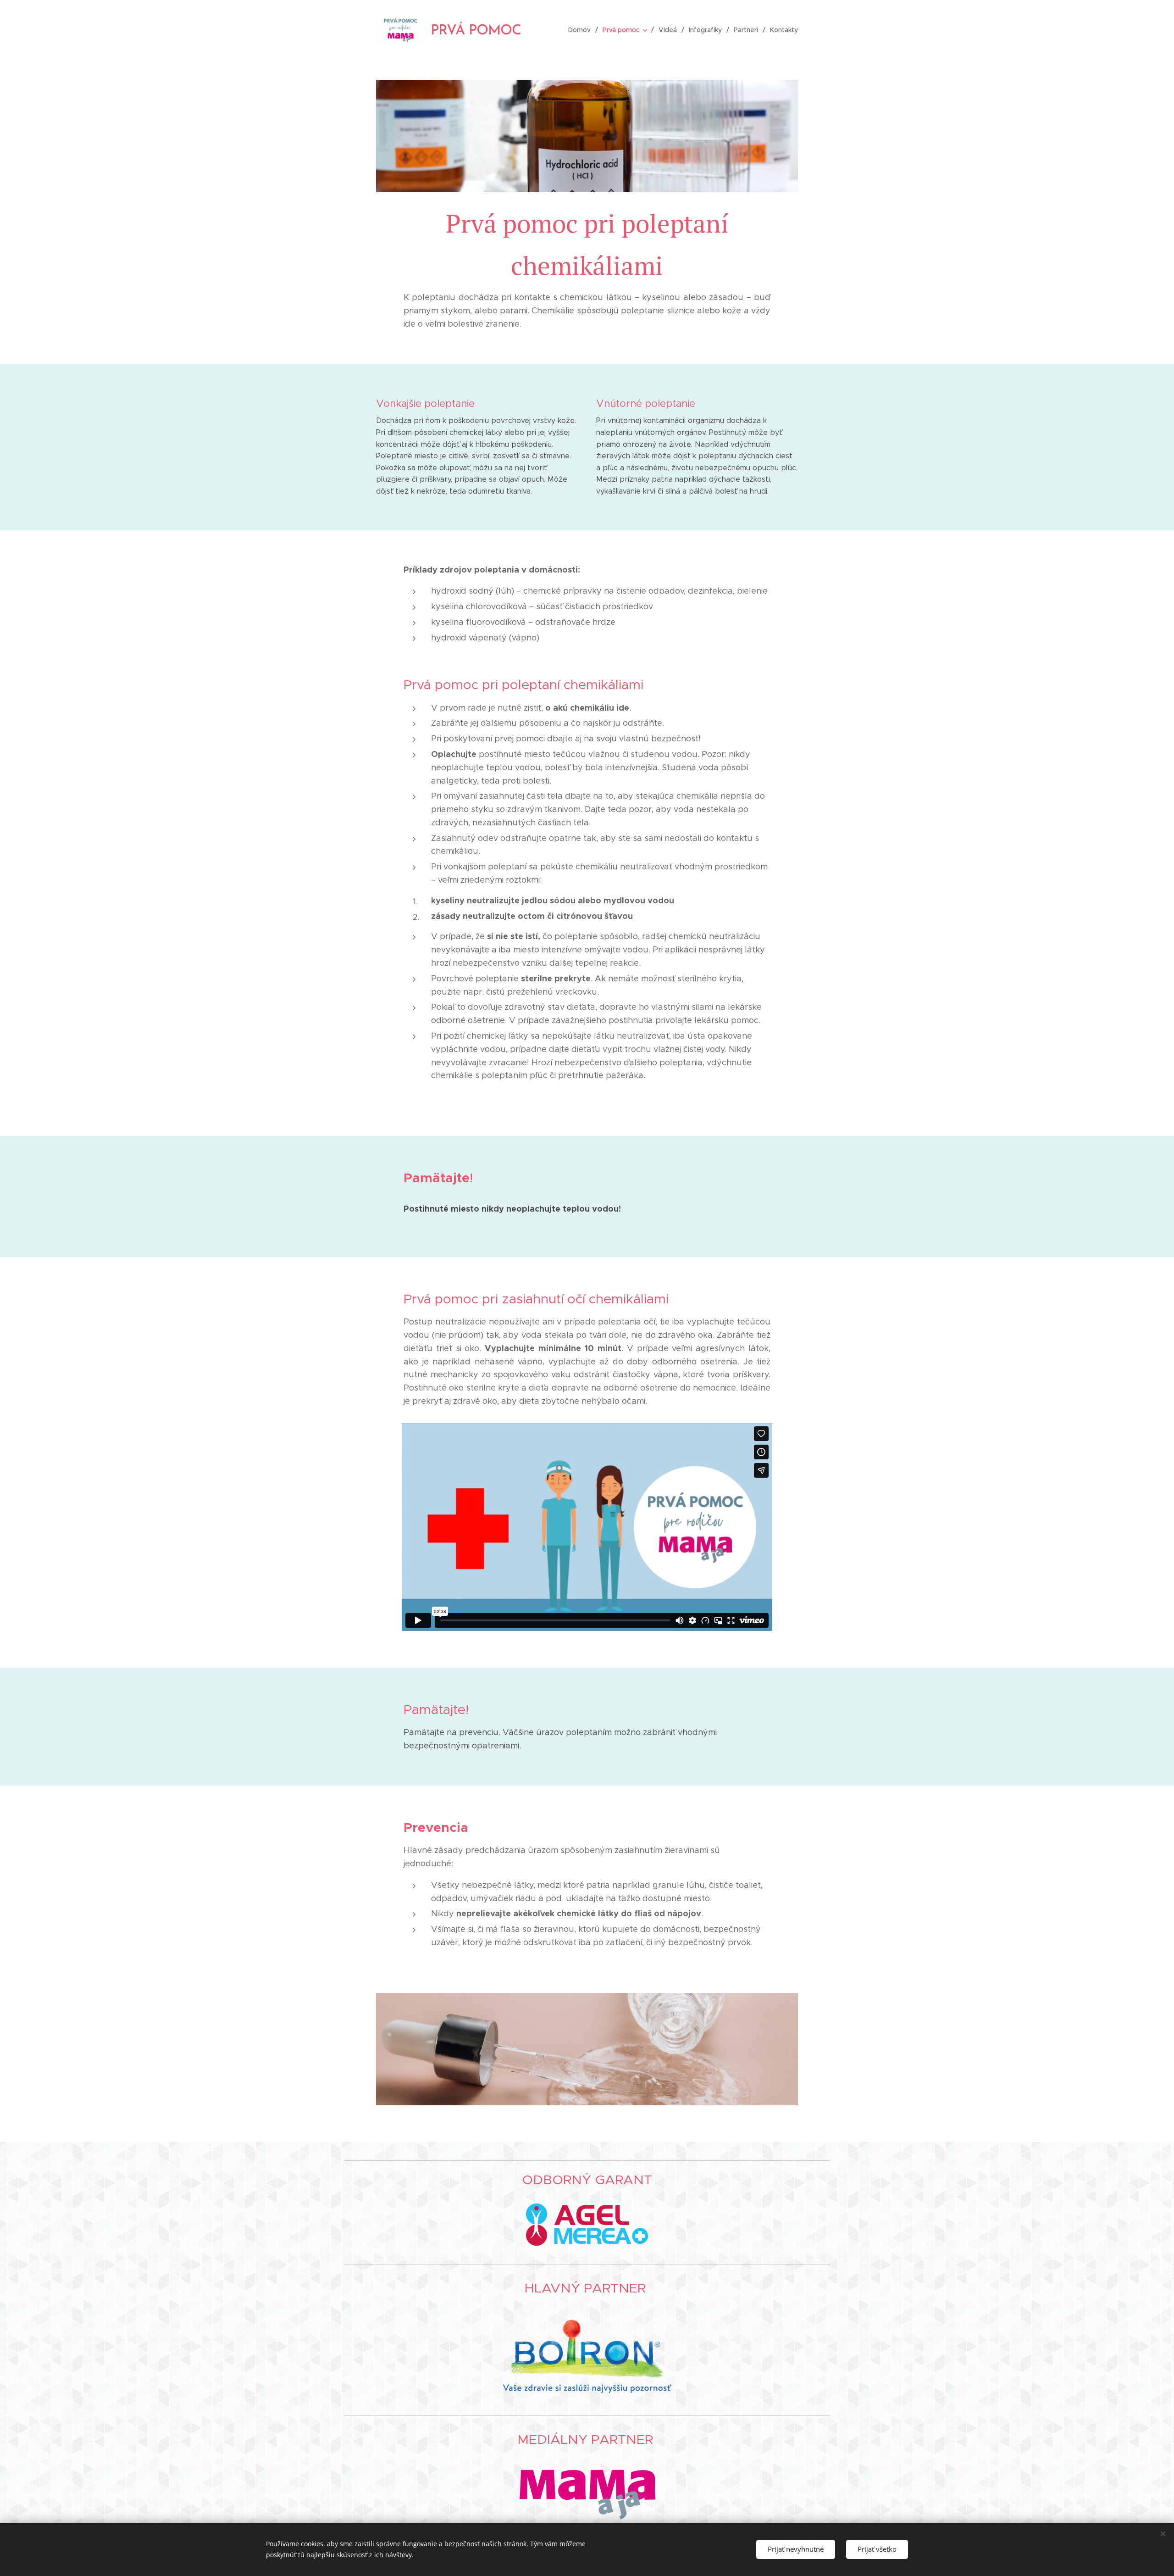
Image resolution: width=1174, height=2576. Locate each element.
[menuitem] (582, 30)
